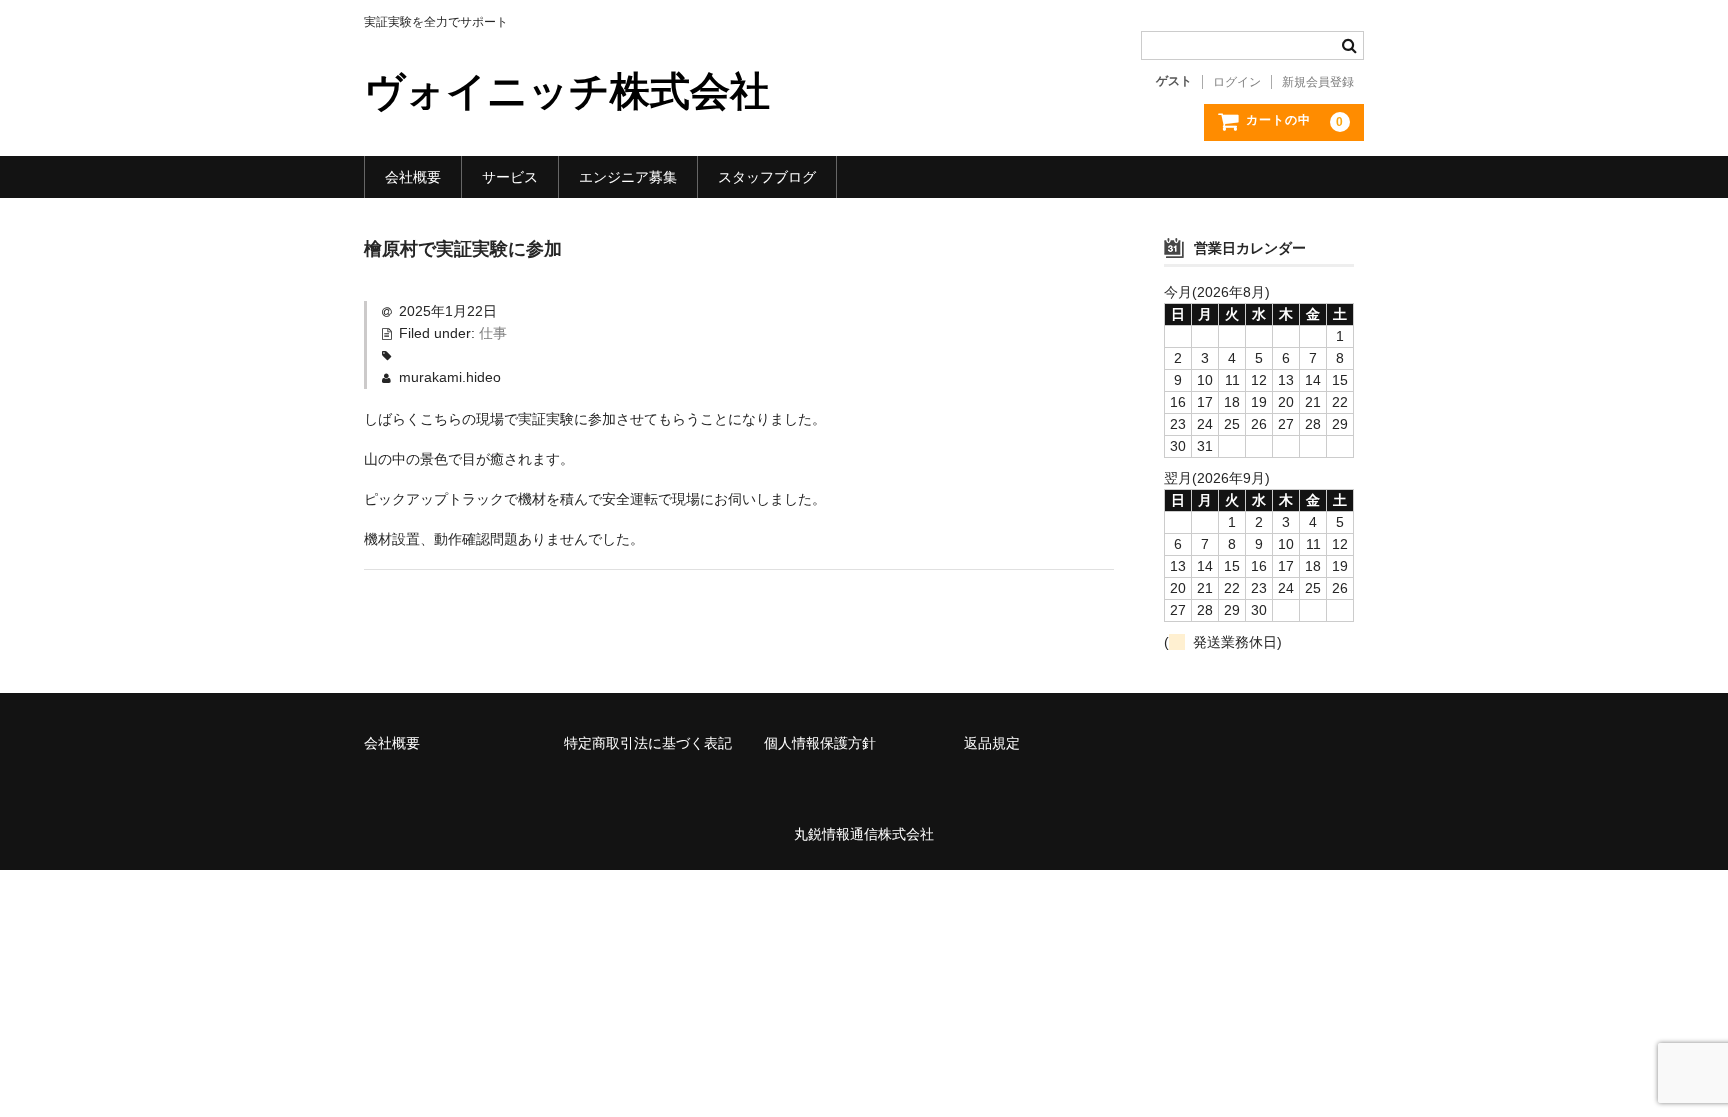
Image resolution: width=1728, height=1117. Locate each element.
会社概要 (413, 177)
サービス (510, 177)
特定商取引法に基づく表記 (648, 743)
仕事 (493, 333)
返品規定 (992, 743)
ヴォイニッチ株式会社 (567, 91)
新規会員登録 (1318, 82)
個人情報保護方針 (820, 743)
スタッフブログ (767, 177)
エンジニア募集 (628, 177)
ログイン (1237, 82)
